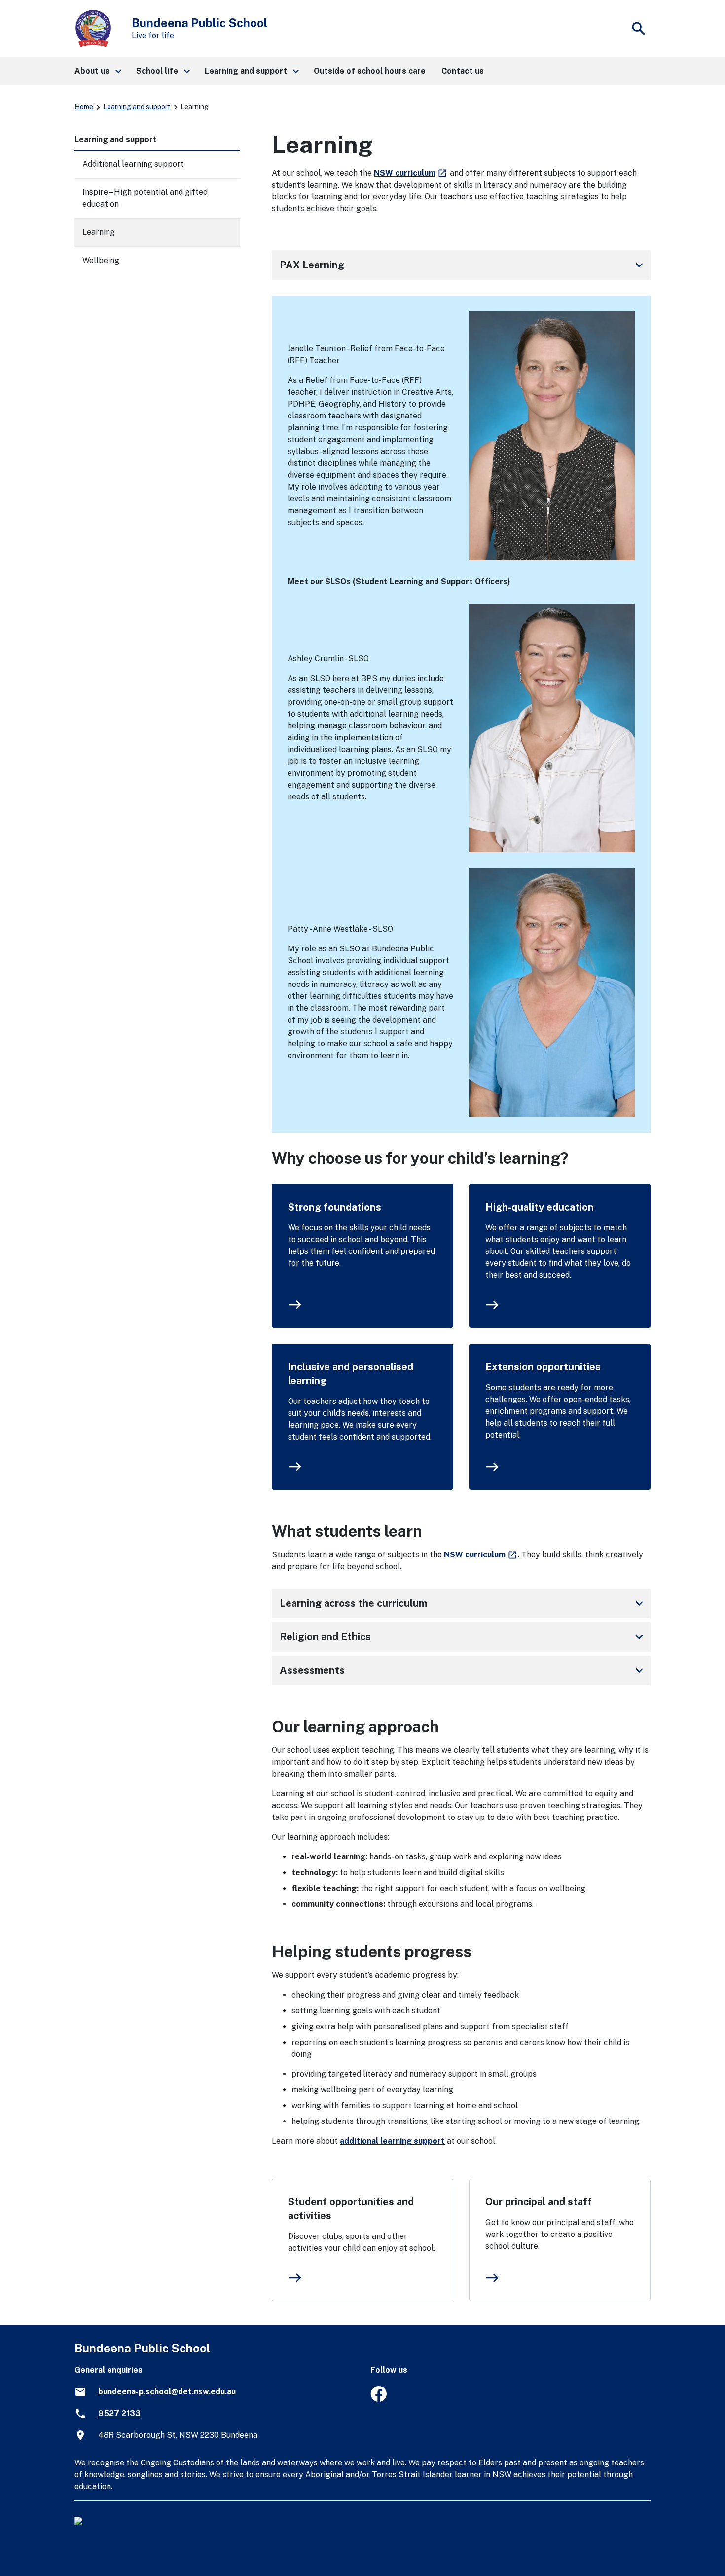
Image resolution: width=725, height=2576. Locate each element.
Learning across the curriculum (463, 1603)
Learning (99, 232)
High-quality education (540, 1207)
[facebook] (379, 2399)
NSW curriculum (411, 173)
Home (84, 107)
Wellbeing (101, 260)
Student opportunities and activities (351, 2209)
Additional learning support (133, 164)
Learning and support (137, 107)
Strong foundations (335, 1207)
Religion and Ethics (463, 1637)
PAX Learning (463, 265)
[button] (97, 71)
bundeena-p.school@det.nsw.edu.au (167, 2392)
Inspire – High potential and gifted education (145, 198)
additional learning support (392, 2141)
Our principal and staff (539, 2202)
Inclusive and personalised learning (351, 1374)
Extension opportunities (543, 1367)
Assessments (463, 1670)
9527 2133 (119, 2413)
